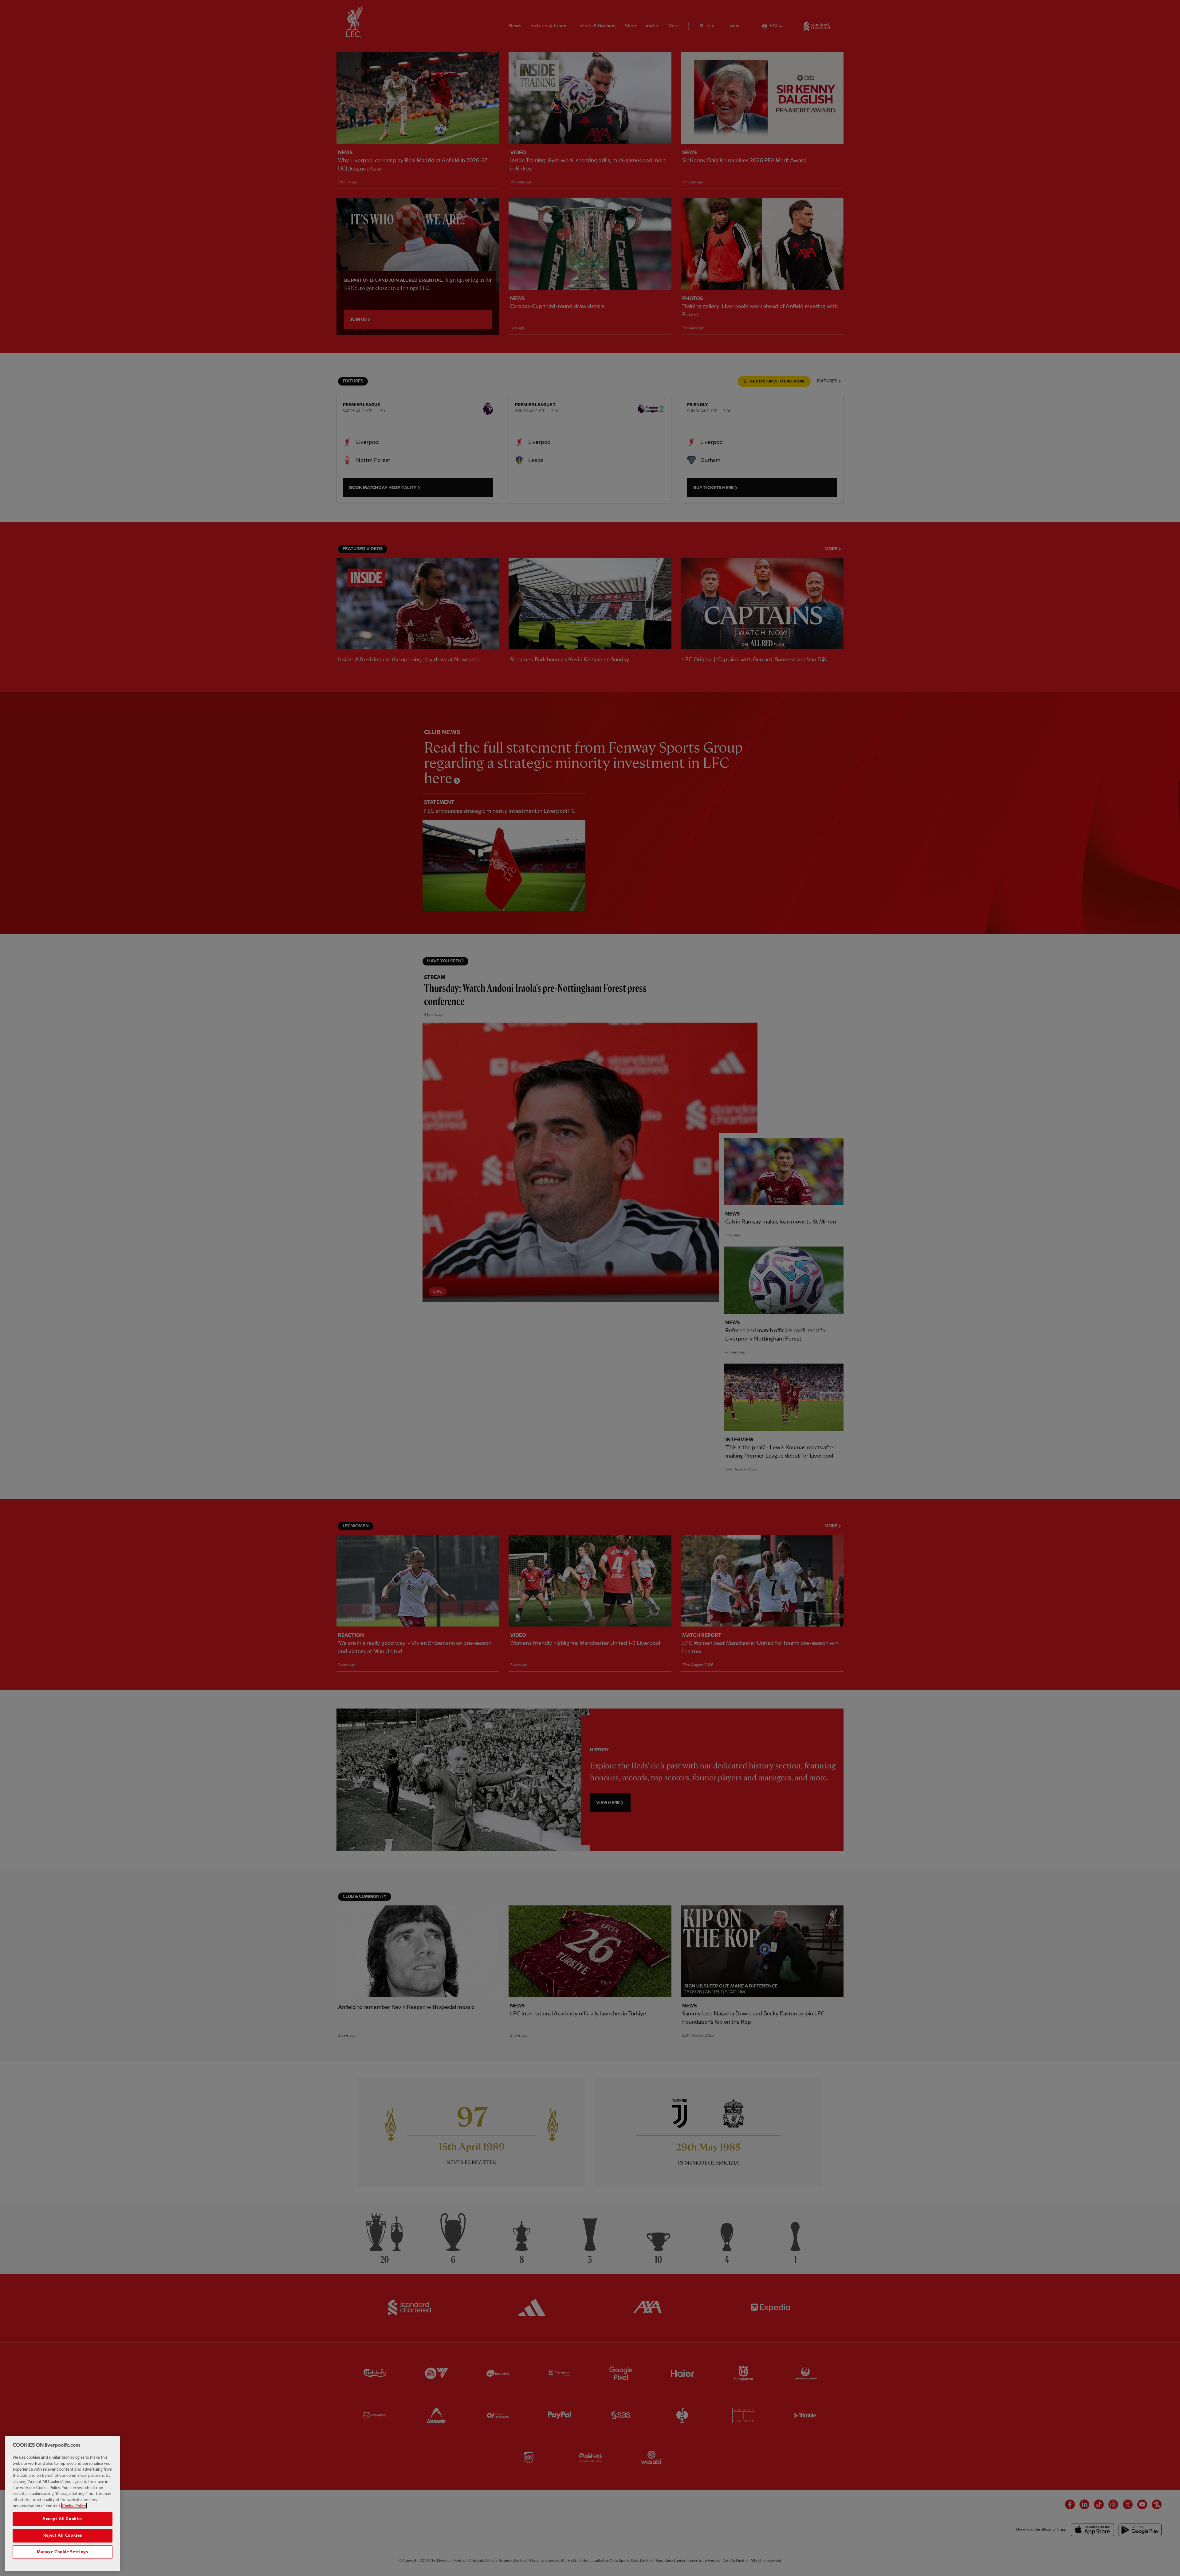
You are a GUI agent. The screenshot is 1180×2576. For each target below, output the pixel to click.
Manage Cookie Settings (62, 2552)
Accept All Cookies (63, 2519)
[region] (63, 2504)
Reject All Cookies (63, 2535)
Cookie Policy (74, 2506)
